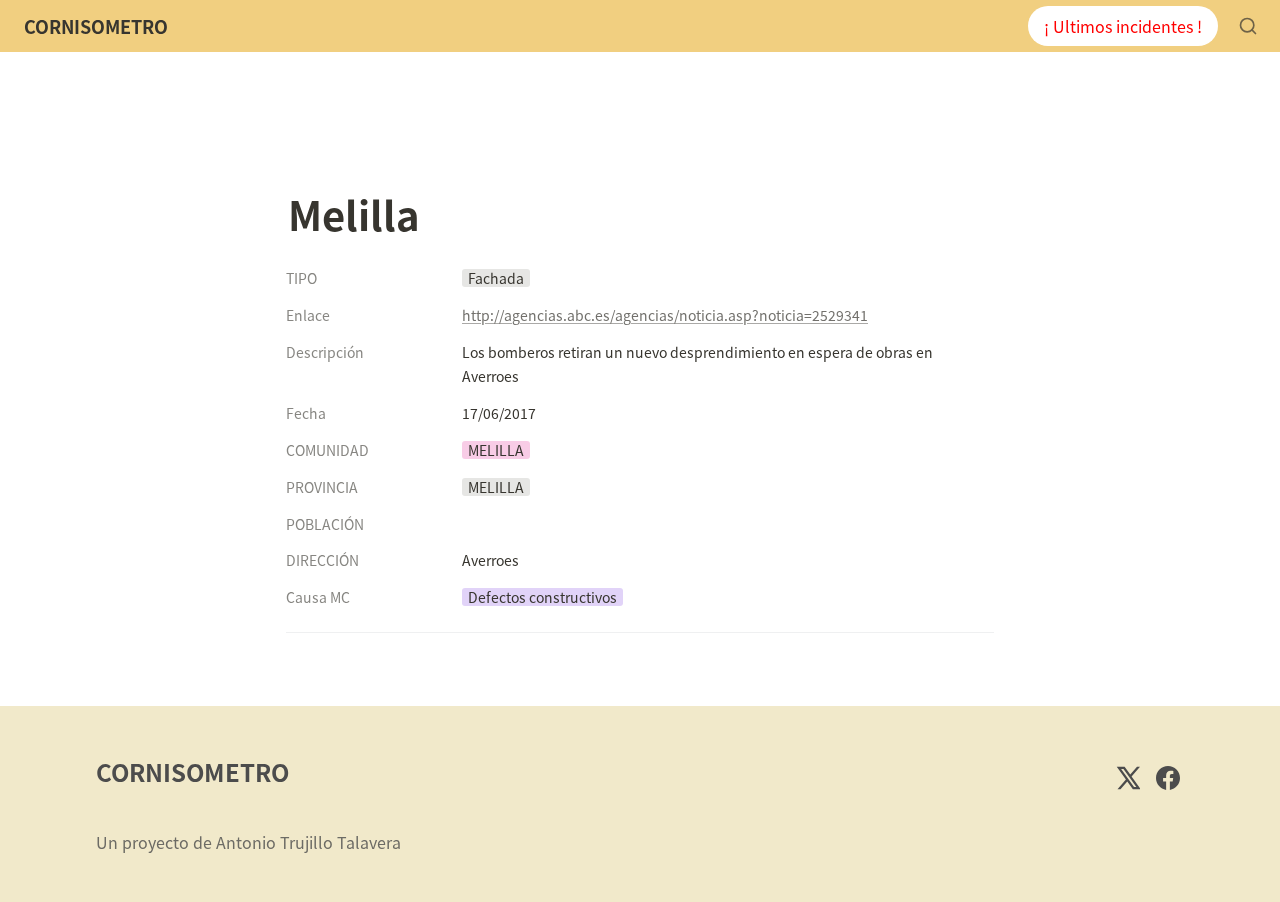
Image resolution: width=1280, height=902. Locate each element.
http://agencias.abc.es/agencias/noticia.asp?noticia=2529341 (665, 315)
